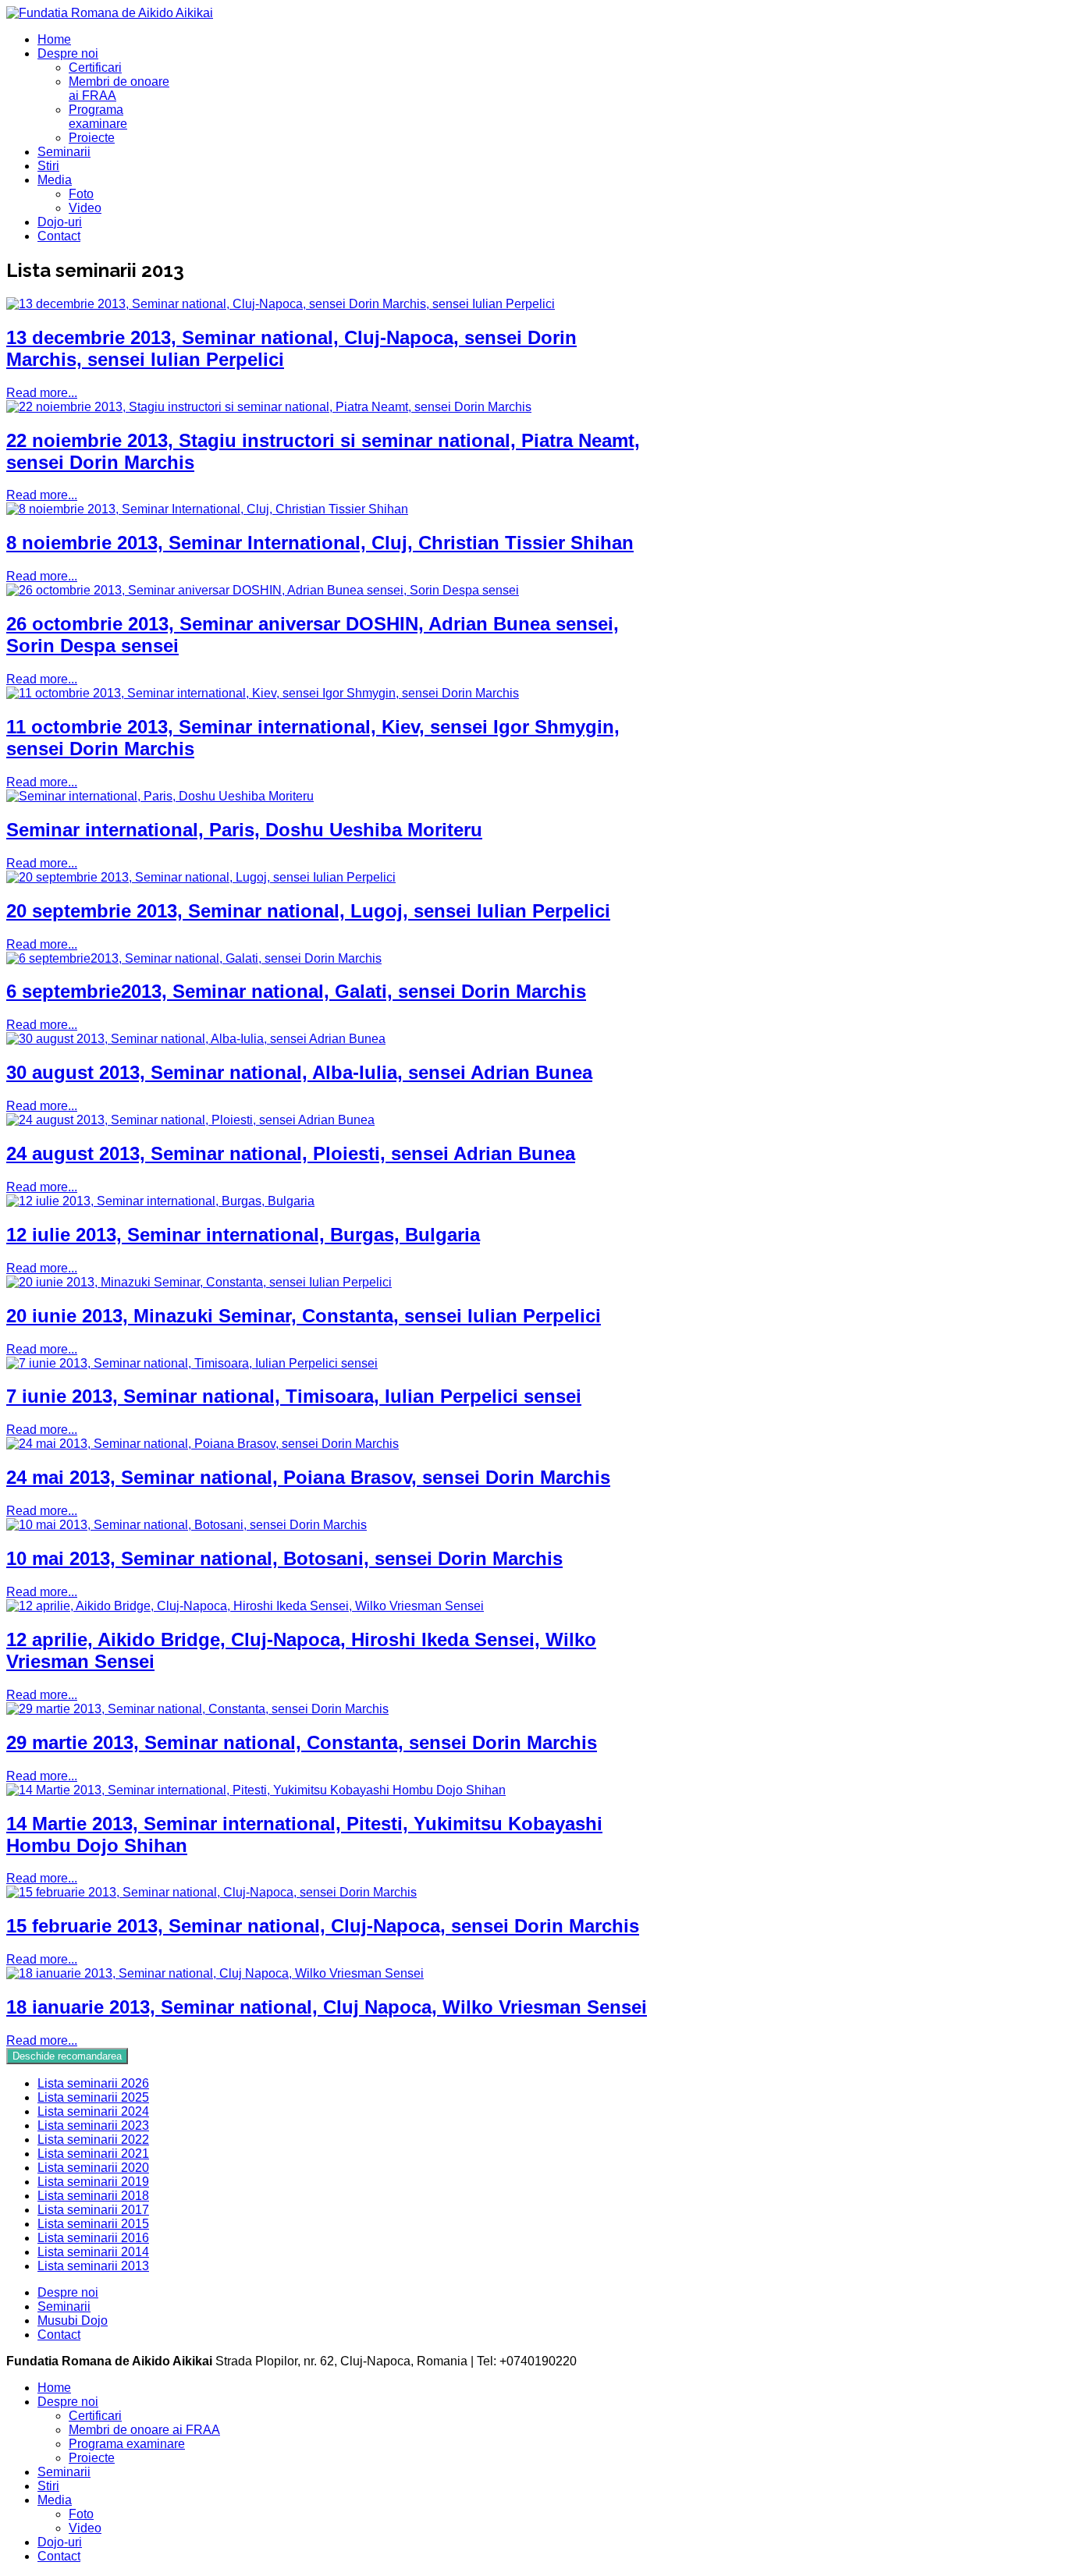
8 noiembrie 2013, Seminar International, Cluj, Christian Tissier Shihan (320, 543)
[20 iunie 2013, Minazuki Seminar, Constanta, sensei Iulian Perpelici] (199, 1282)
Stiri (48, 166)
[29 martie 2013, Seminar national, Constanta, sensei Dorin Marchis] (197, 1709)
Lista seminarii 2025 (93, 2097)
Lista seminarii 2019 (93, 2182)
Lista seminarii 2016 (93, 2238)
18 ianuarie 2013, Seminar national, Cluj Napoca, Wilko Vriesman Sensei (327, 2007)
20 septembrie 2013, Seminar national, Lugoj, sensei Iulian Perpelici (308, 911)
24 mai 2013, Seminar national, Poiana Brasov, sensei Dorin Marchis (308, 1477)
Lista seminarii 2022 (93, 2140)
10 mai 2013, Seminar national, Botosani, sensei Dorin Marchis (284, 1558)
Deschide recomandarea (67, 2056)
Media (55, 180)
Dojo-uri (60, 222)
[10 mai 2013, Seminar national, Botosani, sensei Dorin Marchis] (187, 1525)
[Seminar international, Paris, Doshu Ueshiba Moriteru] (160, 796)
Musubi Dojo (73, 2321)
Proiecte (92, 138)
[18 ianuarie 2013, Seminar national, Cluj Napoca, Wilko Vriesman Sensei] (215, 1973)
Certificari (95, 67)
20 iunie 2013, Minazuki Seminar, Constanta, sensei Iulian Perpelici (304, 1316)
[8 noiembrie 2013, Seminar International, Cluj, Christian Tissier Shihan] (207, 509)
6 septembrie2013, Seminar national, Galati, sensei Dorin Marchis (296, 991)
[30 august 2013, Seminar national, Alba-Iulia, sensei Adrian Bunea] (196, 1039)
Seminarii (64, 152)
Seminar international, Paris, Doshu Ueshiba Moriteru (244, 830)
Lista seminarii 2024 (93, 2111)
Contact (59, 236)
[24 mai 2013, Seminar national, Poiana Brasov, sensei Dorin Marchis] (203, 1444)
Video (85, 208)
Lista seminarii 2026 (93, 2083)
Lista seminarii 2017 (93, 2210)
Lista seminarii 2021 (93, 2154)
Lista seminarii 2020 (93, 2168)
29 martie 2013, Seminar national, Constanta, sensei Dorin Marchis (302, 1742)
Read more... (42, 393)
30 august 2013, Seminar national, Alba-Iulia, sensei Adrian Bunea (299, 1072)
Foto (81, 194)
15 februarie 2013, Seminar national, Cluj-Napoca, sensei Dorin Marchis (323, 1926)
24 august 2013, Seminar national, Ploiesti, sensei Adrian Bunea (291, 1153)
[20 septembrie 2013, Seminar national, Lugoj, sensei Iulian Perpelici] (201, 877)
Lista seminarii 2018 (93, 2196)
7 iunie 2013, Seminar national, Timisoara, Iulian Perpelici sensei (294, 1396)
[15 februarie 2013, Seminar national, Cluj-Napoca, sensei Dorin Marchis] (211, 1892)
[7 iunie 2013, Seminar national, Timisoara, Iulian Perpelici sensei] (192, 1363)
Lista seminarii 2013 (93, 2266)
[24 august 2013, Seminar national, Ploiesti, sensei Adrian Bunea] (190, 1120)
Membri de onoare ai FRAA (144, 2430)
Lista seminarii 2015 (93, 2224)
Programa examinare (98, 117)
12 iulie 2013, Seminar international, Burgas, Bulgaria (243, 1235)
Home (54, 39)
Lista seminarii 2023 (93, 2125)
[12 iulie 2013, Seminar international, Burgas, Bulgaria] (160, 1201)
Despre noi (68, 53)
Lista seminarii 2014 (93, 2252)
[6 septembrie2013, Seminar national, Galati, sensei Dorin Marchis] (194, 958)
